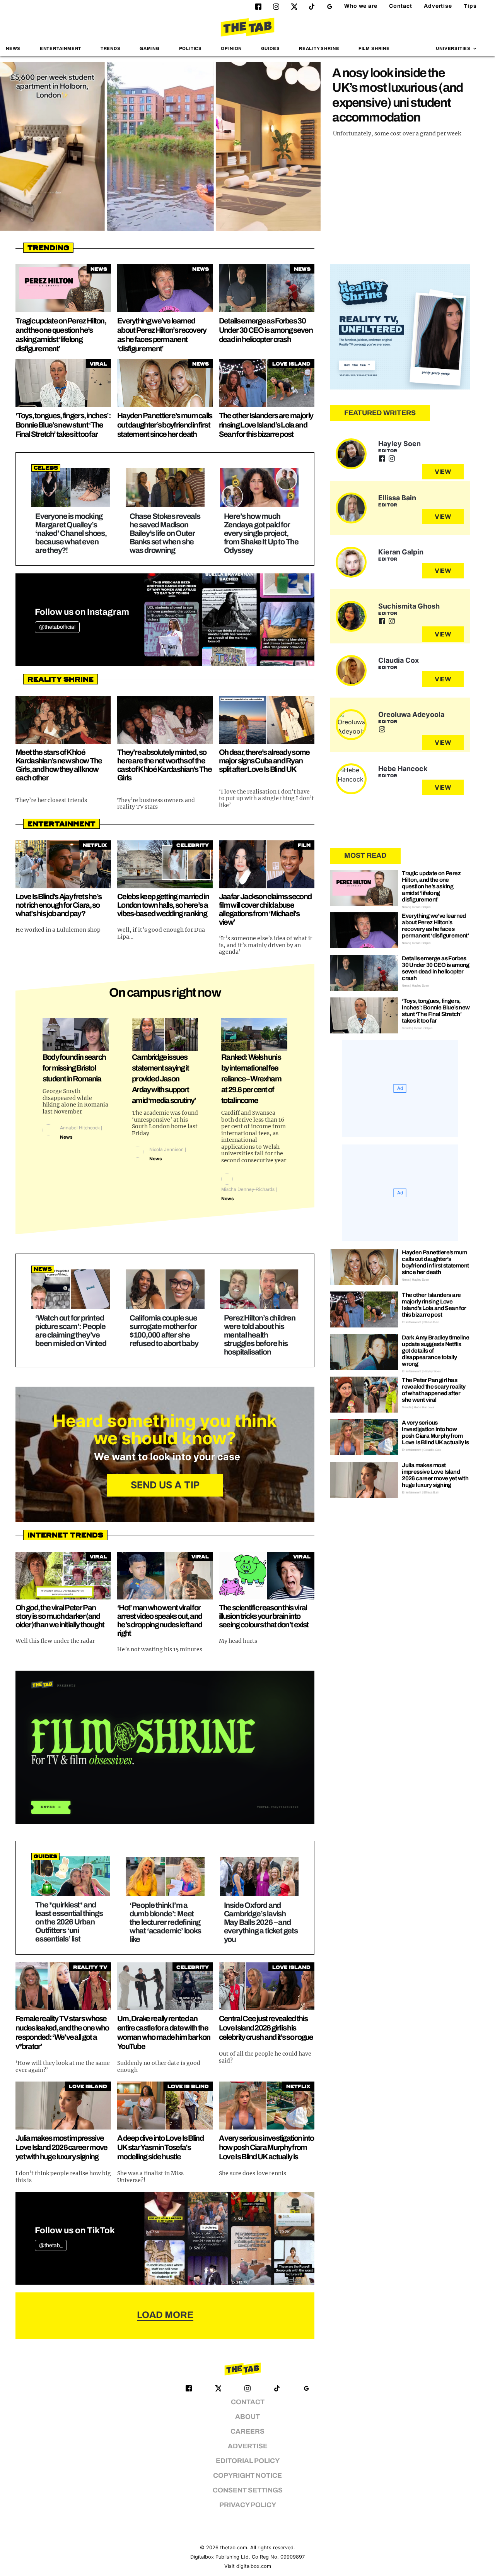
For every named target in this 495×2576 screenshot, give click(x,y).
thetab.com (234, 2548)
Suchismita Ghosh (409, 606)
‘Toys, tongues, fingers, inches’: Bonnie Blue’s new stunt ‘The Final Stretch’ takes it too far (63, 425)
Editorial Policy (248, 2461)
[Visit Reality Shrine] (400, 327)
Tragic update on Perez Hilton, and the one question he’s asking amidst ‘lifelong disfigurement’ (431, 886)
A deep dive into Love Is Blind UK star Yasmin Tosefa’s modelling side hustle (160, 2147)
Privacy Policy (248, 2505)
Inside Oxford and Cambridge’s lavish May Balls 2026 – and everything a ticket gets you (261, 1922)
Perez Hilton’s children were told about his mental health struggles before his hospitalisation (260, 1335)
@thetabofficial (57, 627)
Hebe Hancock (403, 769)
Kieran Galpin (401, 552)
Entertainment (61, 48)
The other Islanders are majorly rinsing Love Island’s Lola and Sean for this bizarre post (266, 425)
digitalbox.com (254, 2566)
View (443, 472)
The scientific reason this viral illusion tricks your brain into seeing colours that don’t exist (264, 1616)
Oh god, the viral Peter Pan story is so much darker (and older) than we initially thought (60, 1616)
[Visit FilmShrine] (165, 1747)
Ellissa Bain (397, 498)
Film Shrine (374, 48)
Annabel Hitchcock (80, 1128)
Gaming (150, 48)
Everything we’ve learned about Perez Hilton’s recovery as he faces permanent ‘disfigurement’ (435, 926)
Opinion (231, 48)
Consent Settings (248, 2490)
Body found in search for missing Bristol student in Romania (74, 1068)
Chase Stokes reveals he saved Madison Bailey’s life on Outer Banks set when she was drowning (165, 533)
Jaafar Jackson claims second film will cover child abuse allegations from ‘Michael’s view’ (265, 909)
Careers (247, 2431)
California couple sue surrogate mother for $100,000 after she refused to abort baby (164, 1331)
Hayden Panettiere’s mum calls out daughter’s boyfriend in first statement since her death (165, 425)
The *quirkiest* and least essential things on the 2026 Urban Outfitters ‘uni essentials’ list (69, 1922)
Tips (470, 6)
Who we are (361, 6)
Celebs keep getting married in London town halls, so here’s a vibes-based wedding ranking (163, 905)
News (13, 48)
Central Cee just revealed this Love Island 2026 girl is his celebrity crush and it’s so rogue (266, 2028)
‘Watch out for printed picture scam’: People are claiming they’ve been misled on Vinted (71, 1331)
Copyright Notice (247, 2476)
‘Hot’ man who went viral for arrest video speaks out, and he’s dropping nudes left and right (160, 1620)
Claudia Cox (399, 660)
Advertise (438, 6)
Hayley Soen (399, 444)
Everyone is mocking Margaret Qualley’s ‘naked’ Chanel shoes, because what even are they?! (71, 533)
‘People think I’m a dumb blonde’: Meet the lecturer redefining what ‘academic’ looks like (165, 1922)
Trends (111, 48)
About (247, 2417)
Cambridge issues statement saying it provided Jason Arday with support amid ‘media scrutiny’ (164, 1079)
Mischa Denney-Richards (248, 1189)
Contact (401, 6)
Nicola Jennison (166, 1149)
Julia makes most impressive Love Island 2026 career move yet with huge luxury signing (61, 2147)
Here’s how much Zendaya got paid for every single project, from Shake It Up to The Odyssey (261, 533)
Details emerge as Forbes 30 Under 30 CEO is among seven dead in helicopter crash (266, 330)
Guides (271, 48)
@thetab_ (51, 2245)
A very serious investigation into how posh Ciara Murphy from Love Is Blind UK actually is (266, 2147)
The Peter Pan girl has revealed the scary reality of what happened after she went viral (434, 1390)
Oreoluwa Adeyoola (411, 714)
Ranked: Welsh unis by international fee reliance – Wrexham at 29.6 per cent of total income (251, 1079)
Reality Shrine (319, 48)
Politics (190, 48)
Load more (165, 2315)
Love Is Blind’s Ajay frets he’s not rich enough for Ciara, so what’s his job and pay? (58, 905)
